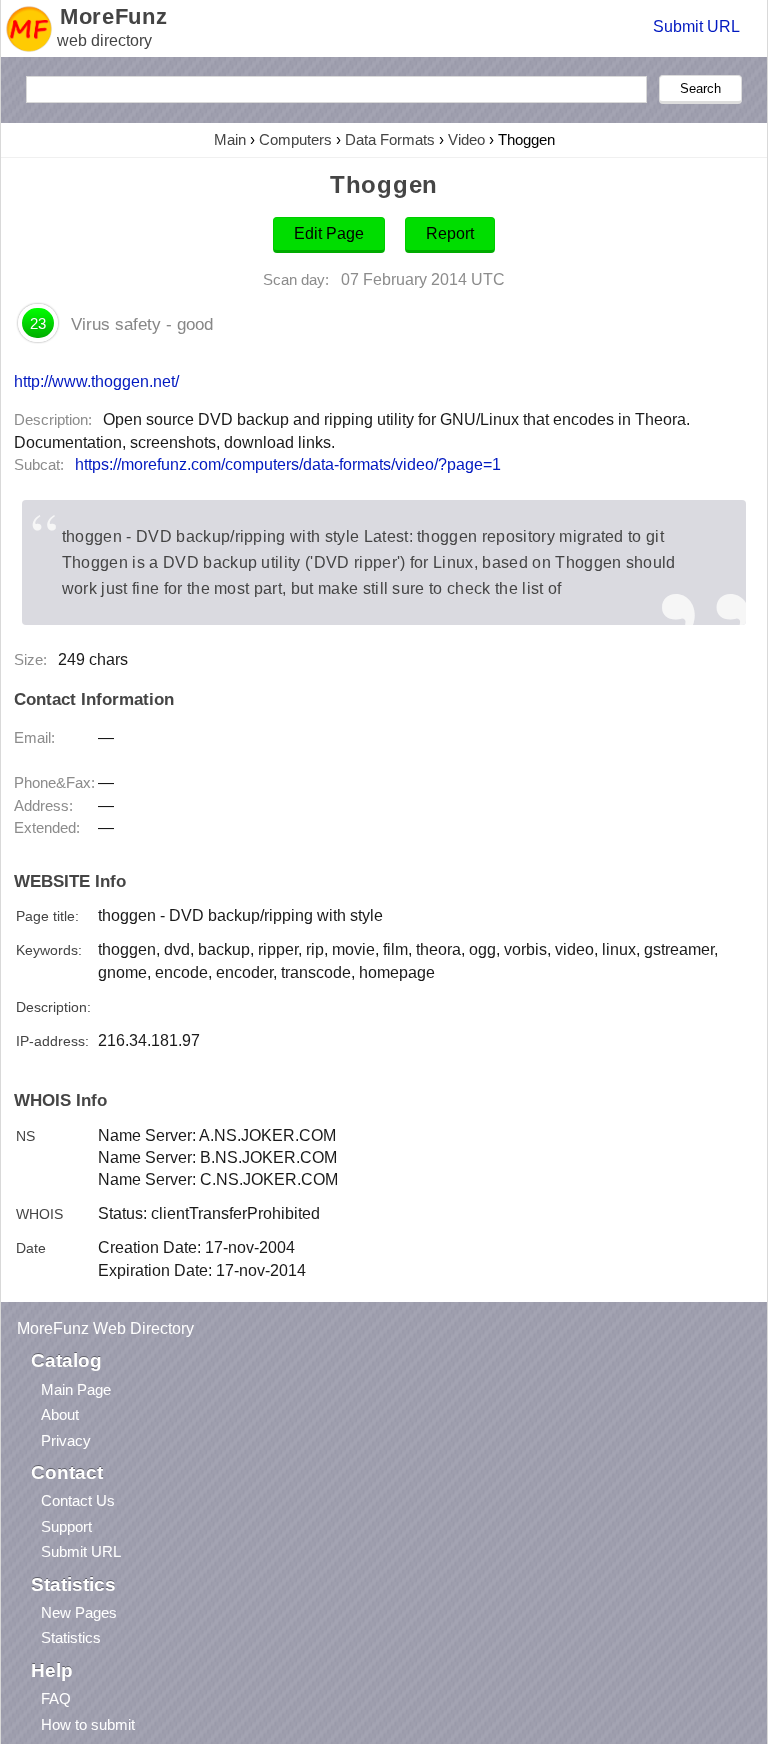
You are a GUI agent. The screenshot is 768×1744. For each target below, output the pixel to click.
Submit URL (696, 26)
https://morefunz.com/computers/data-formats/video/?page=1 (288, 464)
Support (66, 1526)
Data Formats (390, 139)
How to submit (88, 1724)
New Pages (79, 1612)
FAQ (56, 1698)
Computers (295, 139)
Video (466, 139)
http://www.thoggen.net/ (96, 381)
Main (230, 139)
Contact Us (78, 1500)
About (60, 1414)
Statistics (71, 1637)
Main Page (76, 1389)
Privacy (66, 1440)
